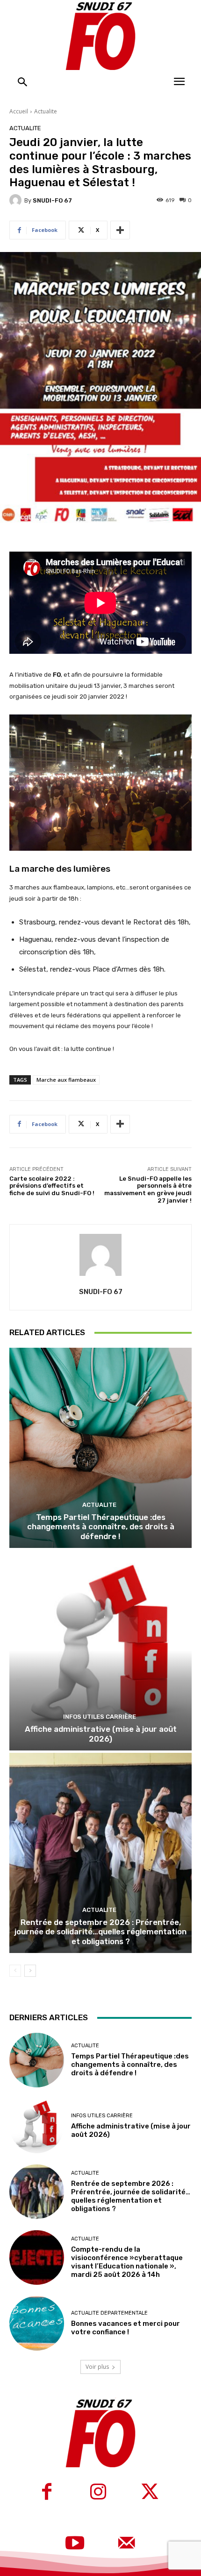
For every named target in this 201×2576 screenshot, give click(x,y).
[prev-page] (15, 1971)
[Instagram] (98, 2493)
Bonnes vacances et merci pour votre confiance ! (126, 2328)
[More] (120, 230)
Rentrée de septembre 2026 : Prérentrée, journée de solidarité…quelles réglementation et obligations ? (100, 1932)
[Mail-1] (126, 2544)
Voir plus (97, 2367)
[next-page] (30, 1971)
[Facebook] (47, 2493)
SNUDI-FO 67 (52, 200)
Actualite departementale (109, 2313)
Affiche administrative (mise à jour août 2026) (101, 1734)
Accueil (19, 111)
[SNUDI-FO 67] (17, 200)
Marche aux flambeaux (66, 1080)
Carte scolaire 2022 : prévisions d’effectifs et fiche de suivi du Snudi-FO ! (52, 1186)
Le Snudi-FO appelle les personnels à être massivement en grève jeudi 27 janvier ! (148, 1190)
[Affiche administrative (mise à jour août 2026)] (100, 1650)
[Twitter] (150, 2493)
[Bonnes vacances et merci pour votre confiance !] (37, 2323)
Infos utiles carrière (100, 1717)
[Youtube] (75, 2544)
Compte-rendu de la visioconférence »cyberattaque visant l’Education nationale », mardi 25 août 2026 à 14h (127, 2262)
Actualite (46, 111)
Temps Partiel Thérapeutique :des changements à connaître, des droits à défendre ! (101, 1527)
